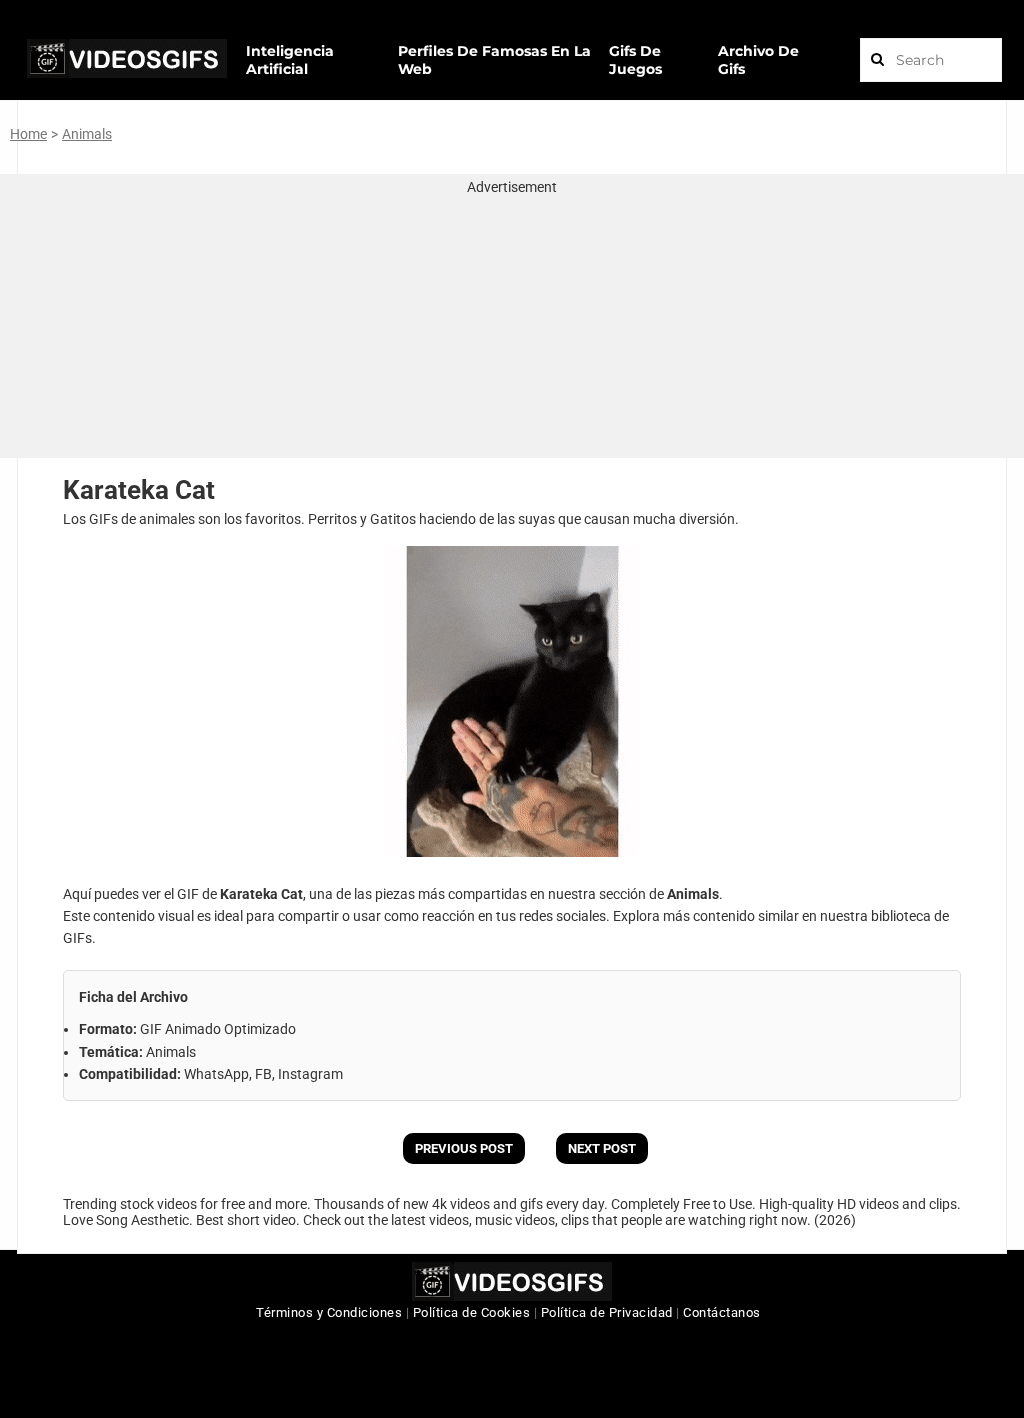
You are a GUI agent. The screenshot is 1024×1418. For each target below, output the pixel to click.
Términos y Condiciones (329, 1312)
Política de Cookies (472, 1312)
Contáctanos (722, 1312)
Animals (87, 134)
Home (28, 134)
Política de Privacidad (607, 1312)
